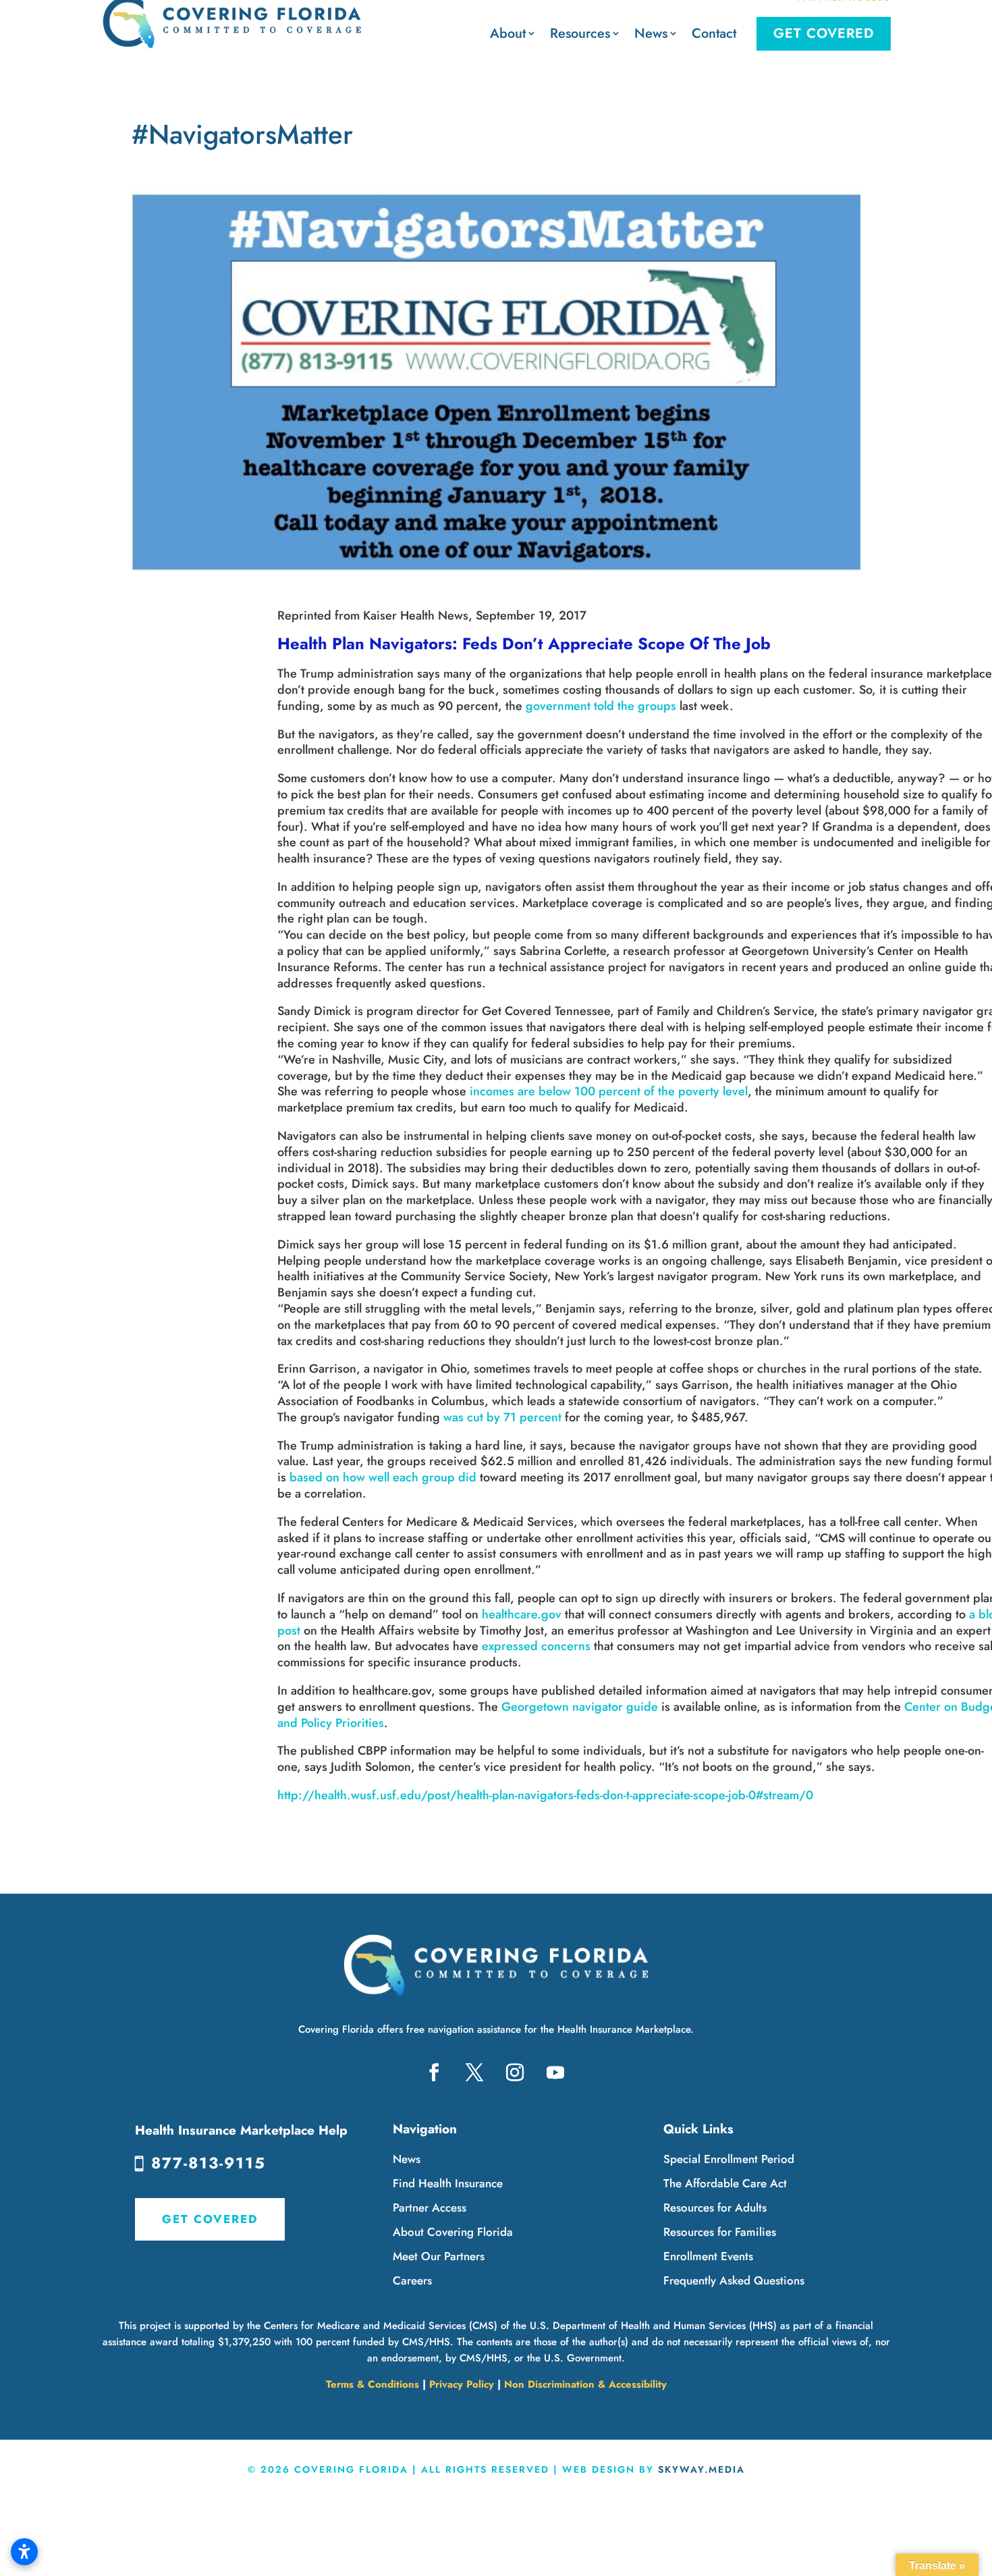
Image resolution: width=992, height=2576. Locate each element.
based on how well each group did (383, 1477)
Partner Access (430, 2208)
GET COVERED (210, 2219)
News (651, 33)
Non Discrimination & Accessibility (585, 2384)
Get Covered (824, 33)
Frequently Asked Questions (734, 2280)
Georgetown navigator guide (580, 1707)
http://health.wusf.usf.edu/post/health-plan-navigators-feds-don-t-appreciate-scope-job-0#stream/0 (545, 1795)
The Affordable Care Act (725, 2183)
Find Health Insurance (448, 2183)
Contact (714, 33)
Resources (580, 33)
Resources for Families (720, 2232)
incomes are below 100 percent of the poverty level (609, 1091)
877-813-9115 (209, 2163)
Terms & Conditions (373, 2384)
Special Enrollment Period (729, 2159)
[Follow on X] (474, 2073)
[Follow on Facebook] (434, 2073)
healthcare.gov (522, 1614)
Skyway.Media (701, 2469)
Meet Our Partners (439, 2256)
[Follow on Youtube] (555, 2073)
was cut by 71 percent (502, 1417)
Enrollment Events (708, 2256)
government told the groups (601, 706)
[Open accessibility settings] (24, 2552)
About (508, 33)
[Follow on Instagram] (515, 2073)
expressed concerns (536, 1646)
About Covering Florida (453, 2232)
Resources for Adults (715, 2208)
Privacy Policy (462, 2384)
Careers (412, 2280)
